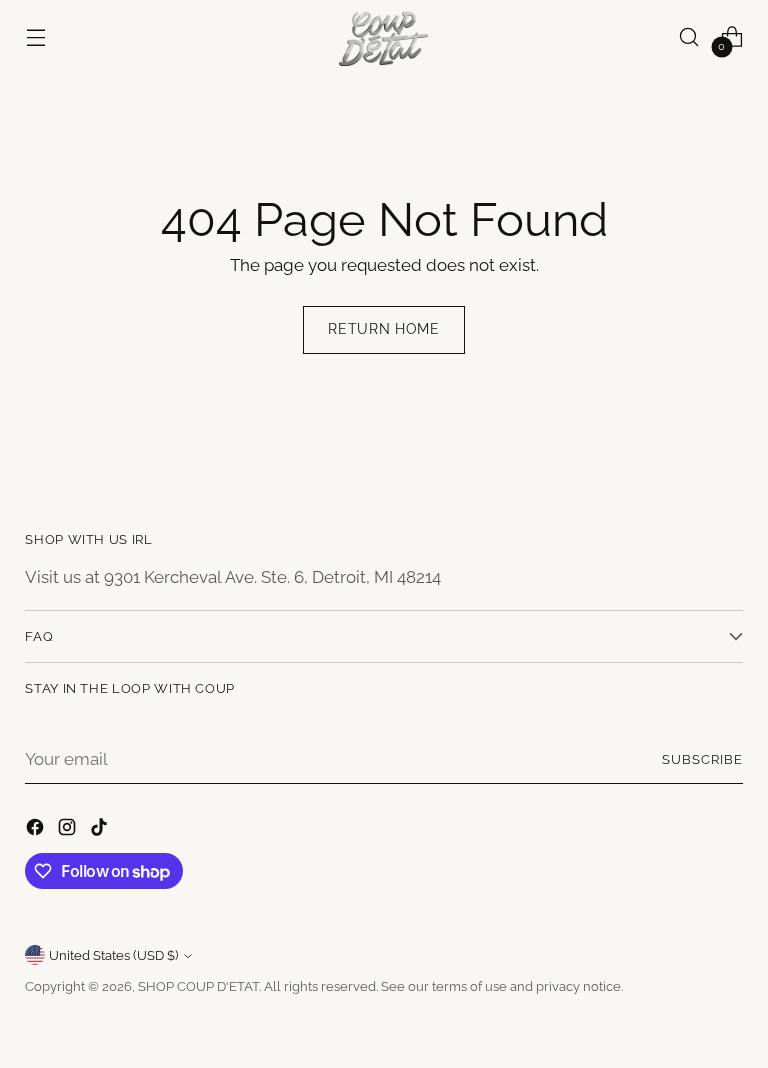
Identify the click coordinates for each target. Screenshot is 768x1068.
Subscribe (702, 759)
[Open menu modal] (35, 36)
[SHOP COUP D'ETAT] (384, 37)
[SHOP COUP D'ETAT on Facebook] (37, 830)
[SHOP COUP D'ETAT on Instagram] (69, 830)
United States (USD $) (113, 955)
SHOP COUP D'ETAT (198, 986)
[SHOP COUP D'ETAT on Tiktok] (101, 830)
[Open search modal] (689, 36)
